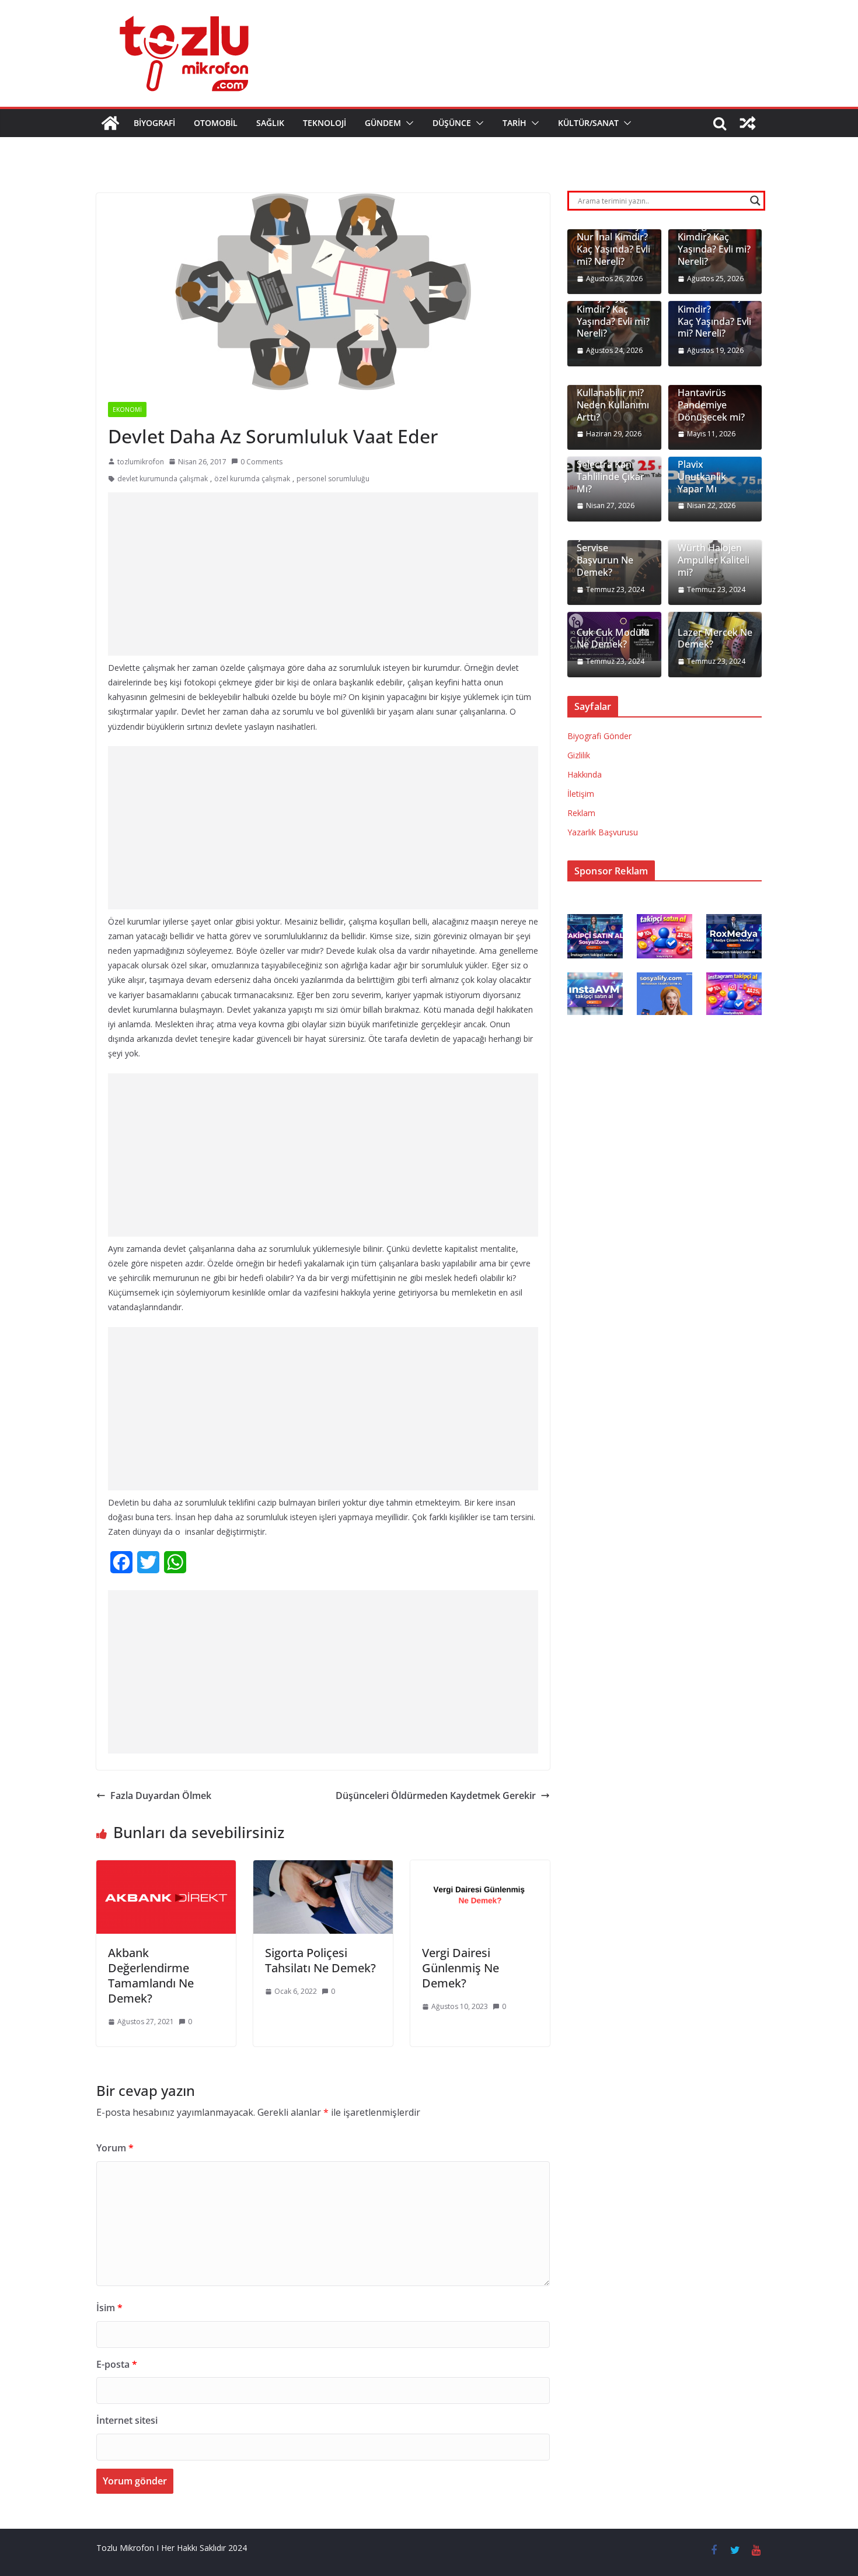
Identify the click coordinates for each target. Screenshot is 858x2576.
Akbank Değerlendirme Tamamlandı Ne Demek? (151, 1975)
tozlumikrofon (141, 462)
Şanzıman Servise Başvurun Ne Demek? (605, 554)
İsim (109, 2308)
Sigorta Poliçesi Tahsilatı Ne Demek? (320, 1960)
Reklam (581, 813)
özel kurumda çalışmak (252, 479)
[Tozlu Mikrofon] (110, 123)
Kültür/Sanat (588, 123)
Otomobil (216, 123)
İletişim (581, 794)
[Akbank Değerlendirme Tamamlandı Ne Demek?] (166, 1868)
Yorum (115, 2148)
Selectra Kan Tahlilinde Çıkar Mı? (611, 477)
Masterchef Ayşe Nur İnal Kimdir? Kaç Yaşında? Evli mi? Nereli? (613, 244)
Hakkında (585, 774)
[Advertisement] (329, 574)
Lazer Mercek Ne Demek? (715, 639)
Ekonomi (127, 409)
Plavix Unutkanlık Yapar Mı (702, 477)
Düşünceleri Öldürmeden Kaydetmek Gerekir (436, 1796)
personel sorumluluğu (333, 479)
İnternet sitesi (127, 2420)
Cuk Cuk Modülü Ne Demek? (613, 639)
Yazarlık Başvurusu (603, 832)
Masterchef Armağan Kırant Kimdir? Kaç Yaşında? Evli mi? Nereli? (714, 237)
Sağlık (270, 123)
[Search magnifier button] (755, 201)
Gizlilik (579, 755)
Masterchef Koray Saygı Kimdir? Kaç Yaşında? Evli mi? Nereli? (613, 309)
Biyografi (154, 123)
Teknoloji (325, 123)
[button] (407, 123)
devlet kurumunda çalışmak (163, 479)
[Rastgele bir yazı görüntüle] (748, 123)
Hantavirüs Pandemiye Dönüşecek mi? (711, 405)
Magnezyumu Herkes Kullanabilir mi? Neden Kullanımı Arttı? (613, 393)
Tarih (515, 123)
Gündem (383, 123)
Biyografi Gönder (599, 736)
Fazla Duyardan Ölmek (161, 1796)
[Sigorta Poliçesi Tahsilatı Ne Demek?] (323, 1868)
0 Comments (261, 462)
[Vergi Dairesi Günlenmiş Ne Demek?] (480, 1868)
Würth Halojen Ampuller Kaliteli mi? (714, 560)
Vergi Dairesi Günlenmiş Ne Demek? (461, 1968)
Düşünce (452, 123)
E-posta (117, 2364)
